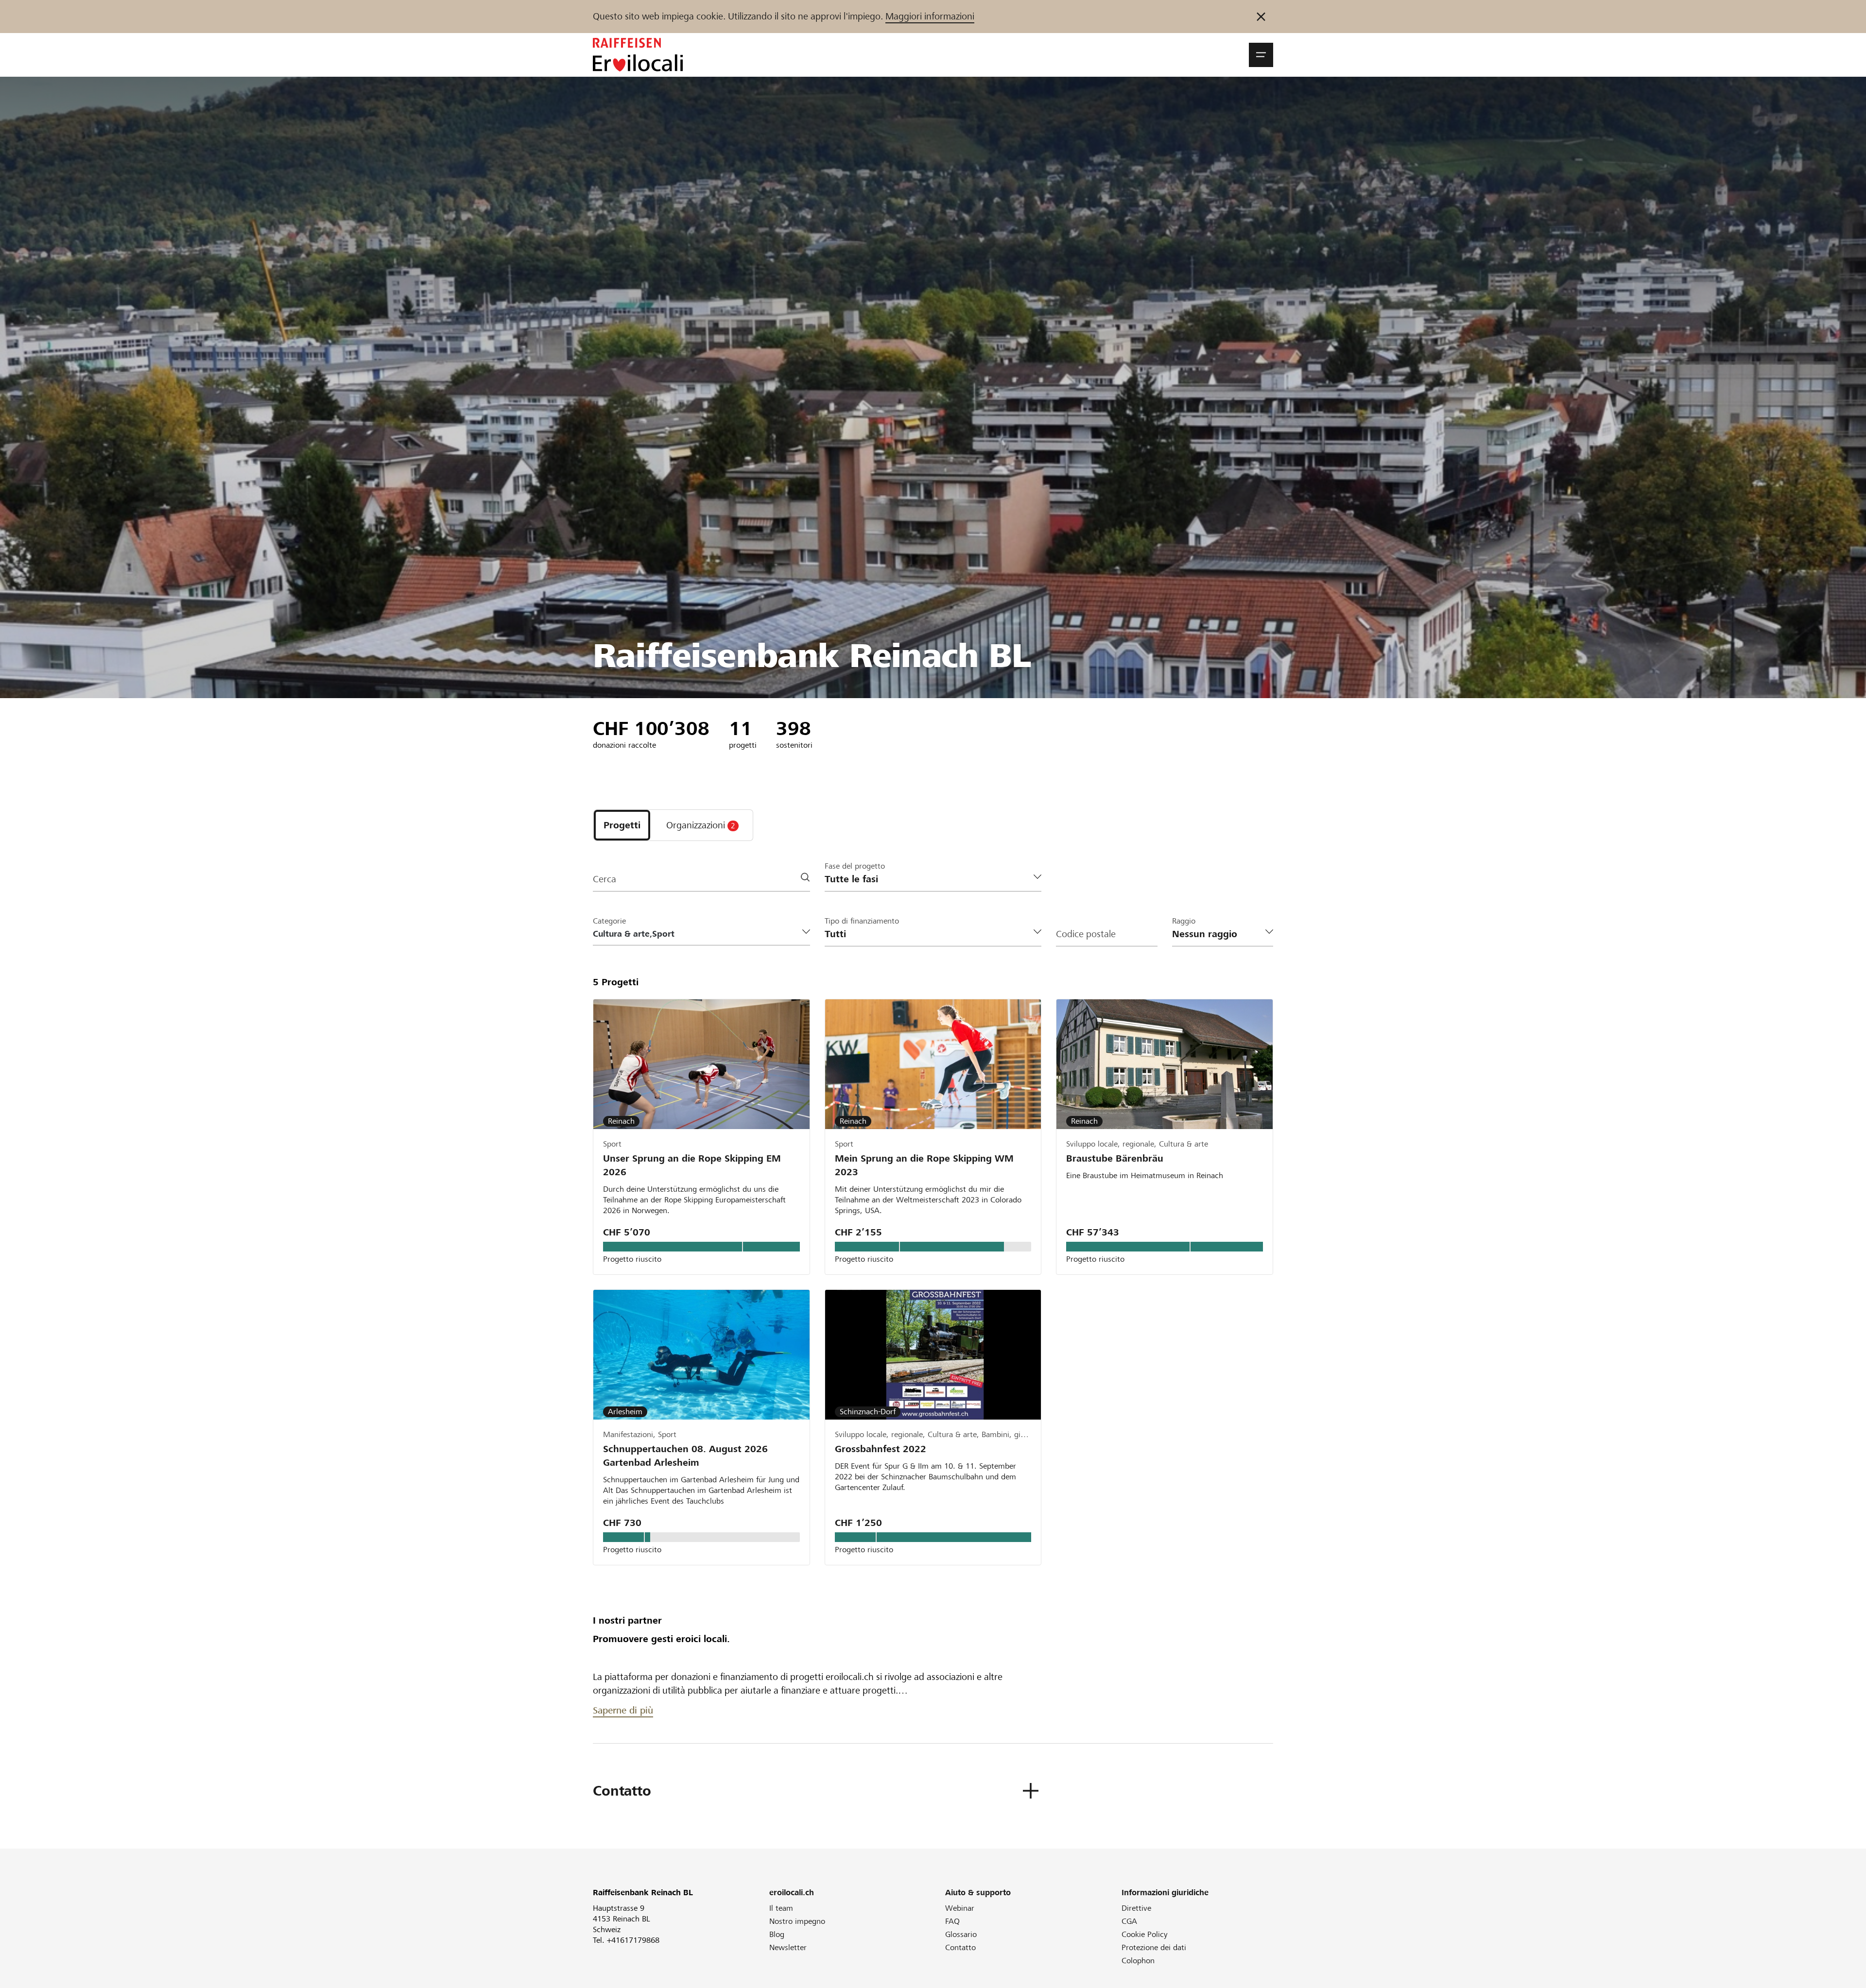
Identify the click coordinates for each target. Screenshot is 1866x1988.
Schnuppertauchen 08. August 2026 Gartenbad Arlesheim (685, 1456)
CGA (1129, 1921)
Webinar (960, 1908)
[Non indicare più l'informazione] (1261, 17)
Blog (777, 1934)
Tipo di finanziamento (862, 921)
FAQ (952, 1921)
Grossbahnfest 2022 (881, 1449)
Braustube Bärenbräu (1115, 1158)
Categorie (609, 921)
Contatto (960, 1947)
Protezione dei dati (1154, 1947)
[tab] (622, 825)
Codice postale (1086, 934)
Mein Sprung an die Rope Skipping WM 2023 (924, 1165)
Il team (781, 1908)
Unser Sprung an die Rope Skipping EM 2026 (692, 1165)
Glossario (961, 1934)
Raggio (1184, 921)
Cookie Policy (1145, 1934)
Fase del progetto (855, 866)
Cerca (605, 879)
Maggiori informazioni (930, 16)
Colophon (1138, 1961)
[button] (1261, 55)
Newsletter (788, 1947)
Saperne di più (623, 1710)
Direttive (1136, 1908)
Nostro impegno (797, 1921)
